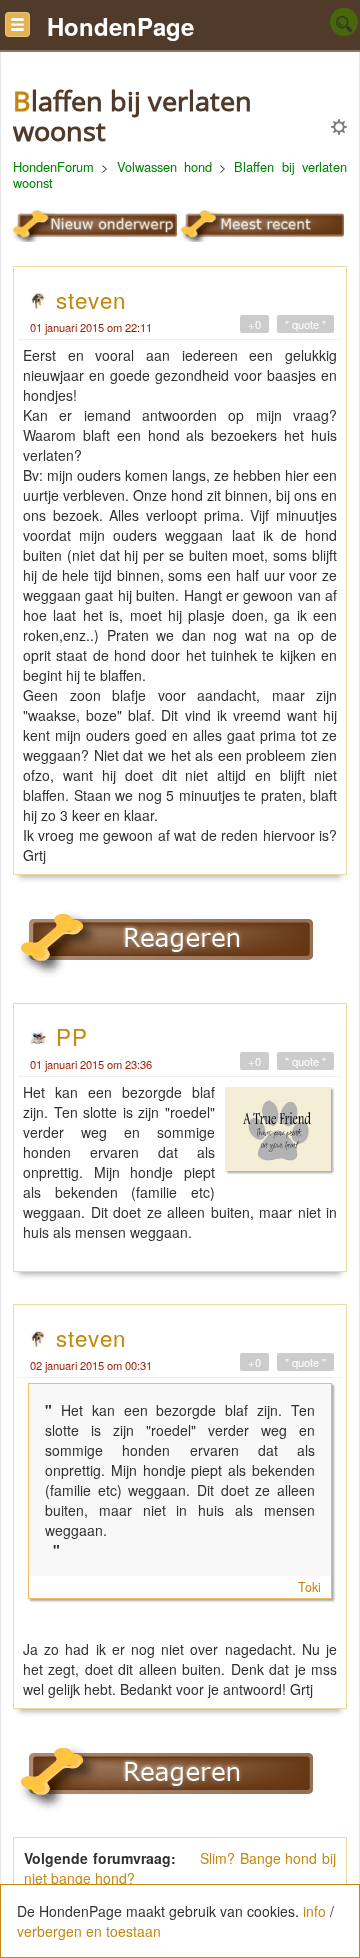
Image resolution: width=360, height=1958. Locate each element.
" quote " (305, 324)
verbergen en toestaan (89, 1931)
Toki (309, 1587)
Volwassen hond (164, 166)
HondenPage (120, 26)
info (314, 1911)
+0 (254, 324)
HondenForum (53, 166)
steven (91, 299)
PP (72, 1036)
